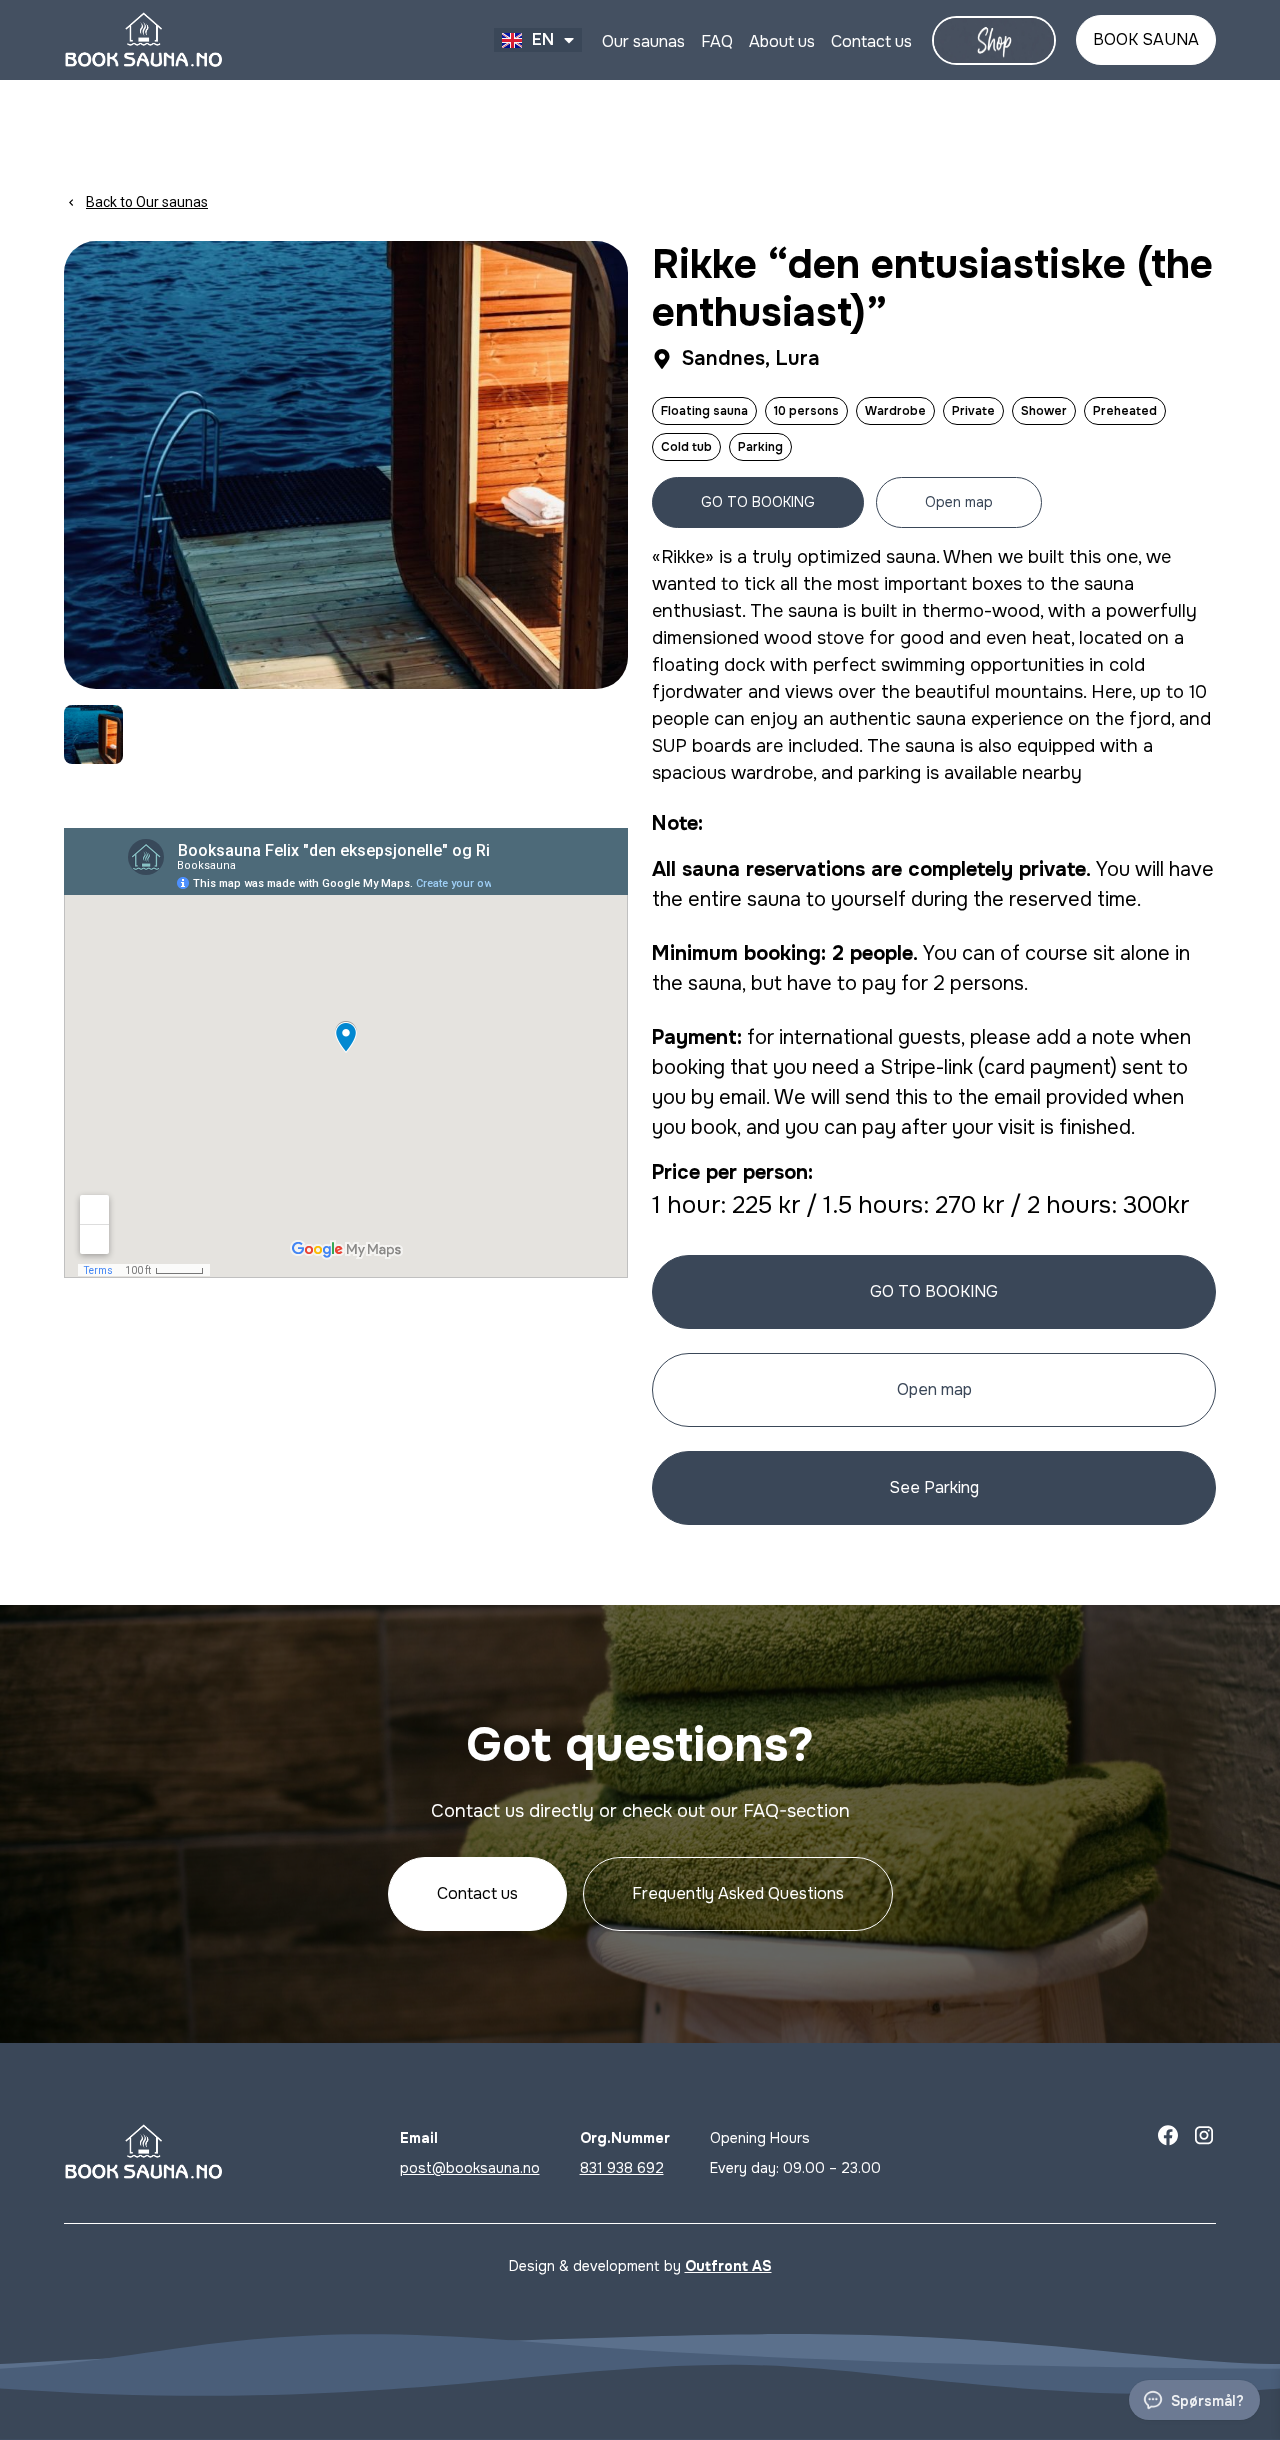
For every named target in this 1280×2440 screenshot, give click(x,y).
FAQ (717, 41)
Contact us (871, 41)
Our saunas (643, 41)
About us (782, 41)
